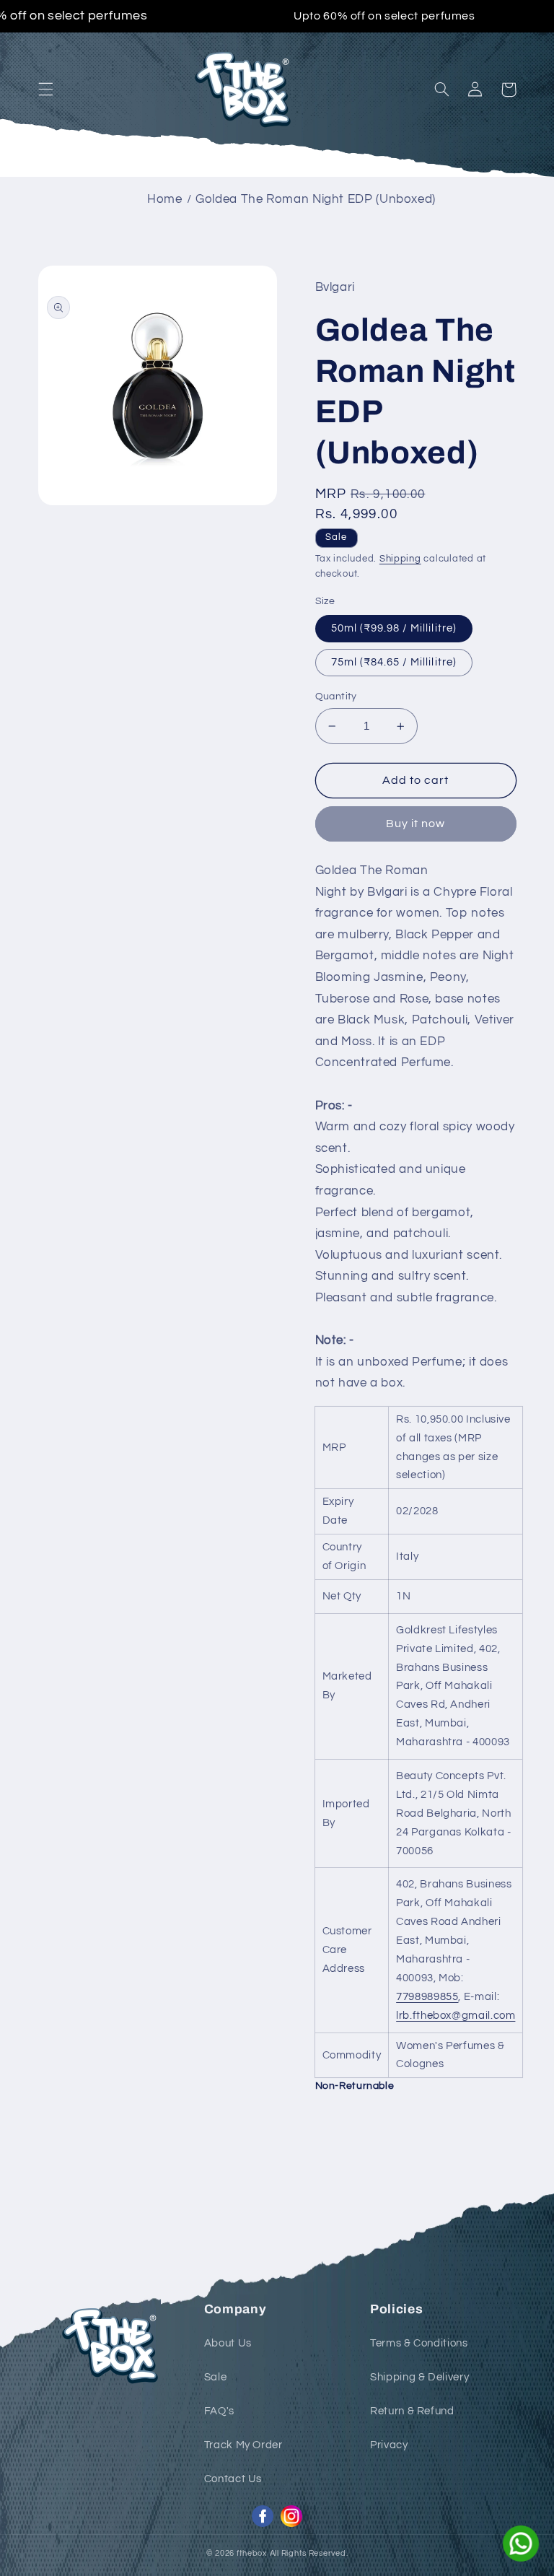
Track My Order (243, 2445)
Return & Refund (412, 2411)
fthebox (252, 2553)
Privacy (389, 2445)
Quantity (336, 697)
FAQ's (219, 2411)
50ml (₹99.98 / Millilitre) (394, 628)
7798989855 (427, 1997)
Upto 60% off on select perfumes (384, 16)
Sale (216, 2377)
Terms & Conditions (419, 2343)
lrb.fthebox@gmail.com (456, 2016)
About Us (228, 2343)
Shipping (400, 559)
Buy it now (416, 824)
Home (165, 199)
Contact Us (233, 2479)
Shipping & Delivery (419, 2377)
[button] (45, 89)
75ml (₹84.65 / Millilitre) (394, 662)
